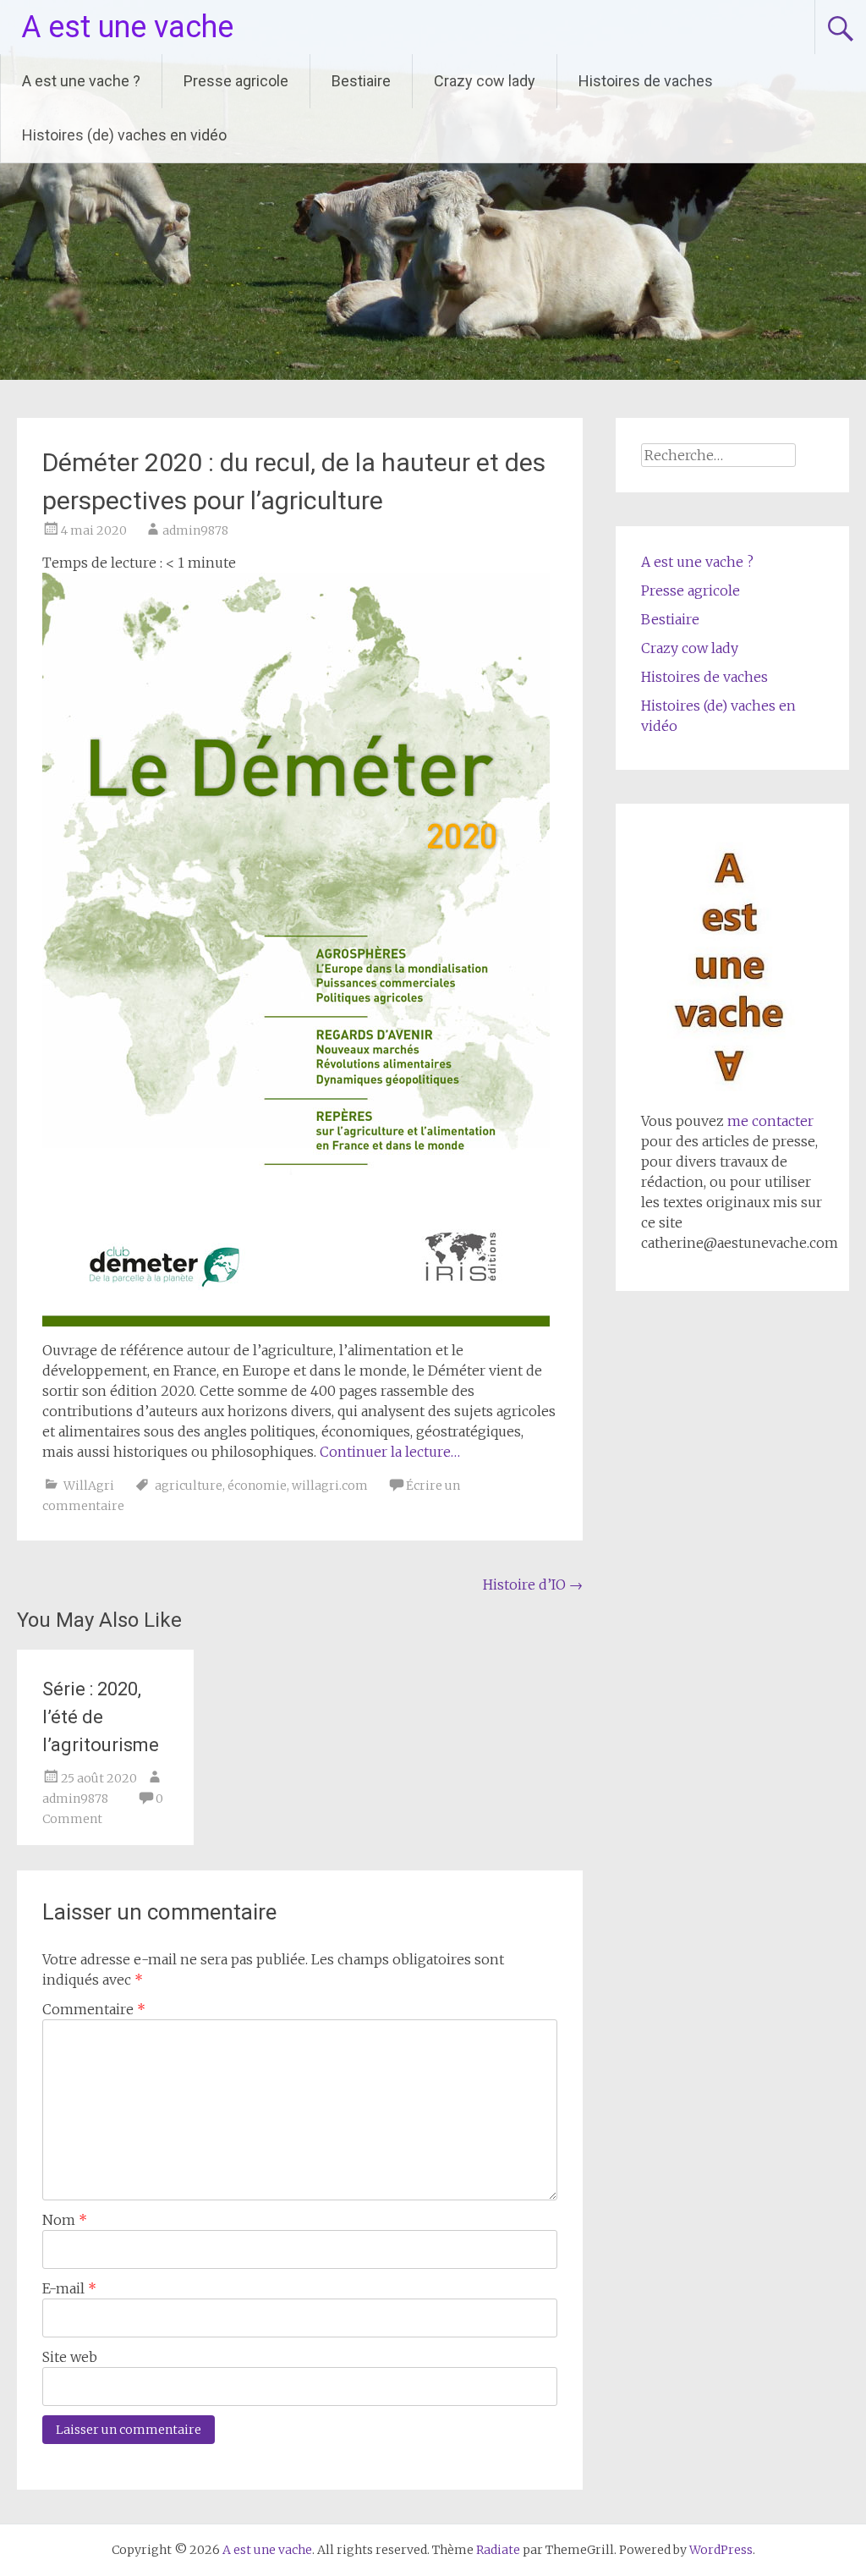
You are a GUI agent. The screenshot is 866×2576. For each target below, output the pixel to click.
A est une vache (127, 27)
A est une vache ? (81, 81)
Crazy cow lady (485, 81)
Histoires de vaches (646, 81)
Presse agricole (236, 81)
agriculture (189, 1486)
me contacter (769, 1121)
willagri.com (330, 1486)
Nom (65, 2220)
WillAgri (89, 1486)
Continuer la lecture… (390, 1452)
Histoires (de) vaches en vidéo (124, 135)
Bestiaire (361, 81)
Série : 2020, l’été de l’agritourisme (101, 1717)
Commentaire (94, 2009)
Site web (70, 2357)
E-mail (69, 2288)
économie (257, 1486)
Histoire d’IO (533, 1585)
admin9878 (195, 530)
